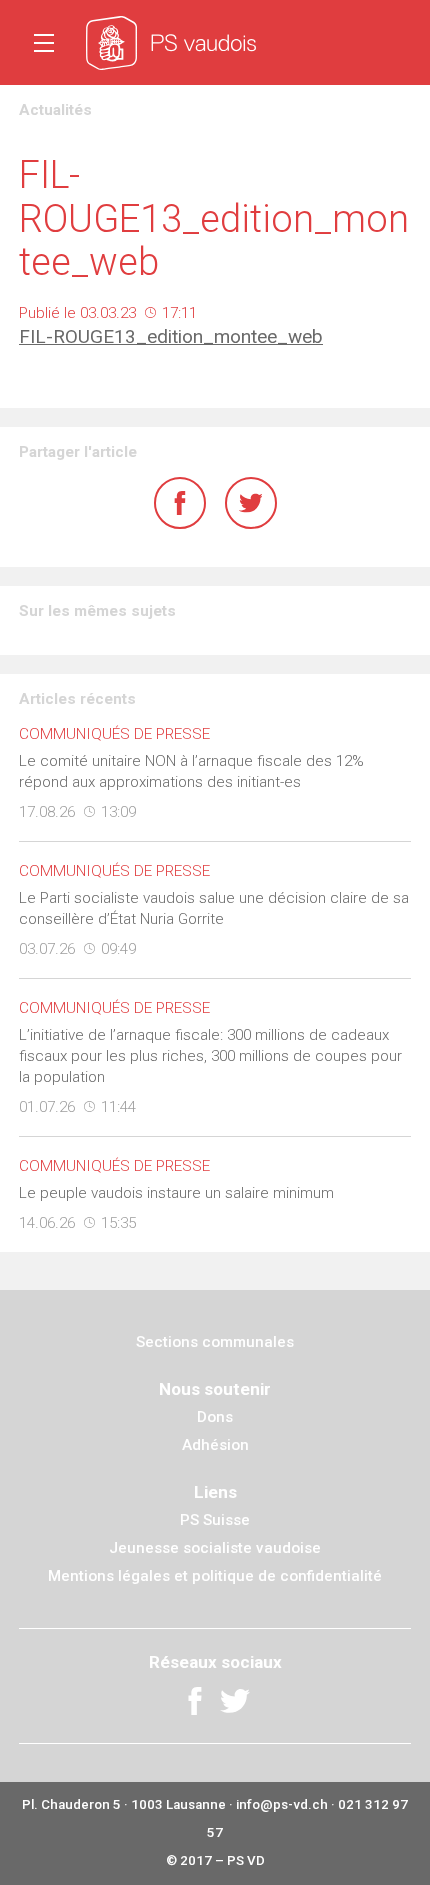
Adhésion (215, 1445)
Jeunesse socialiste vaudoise (215, 1548)
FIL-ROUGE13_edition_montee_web (171, 336)
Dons (215, 1417)
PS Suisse (215, 1520)
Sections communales (215, 1342)
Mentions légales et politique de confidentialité (215, 1576)
